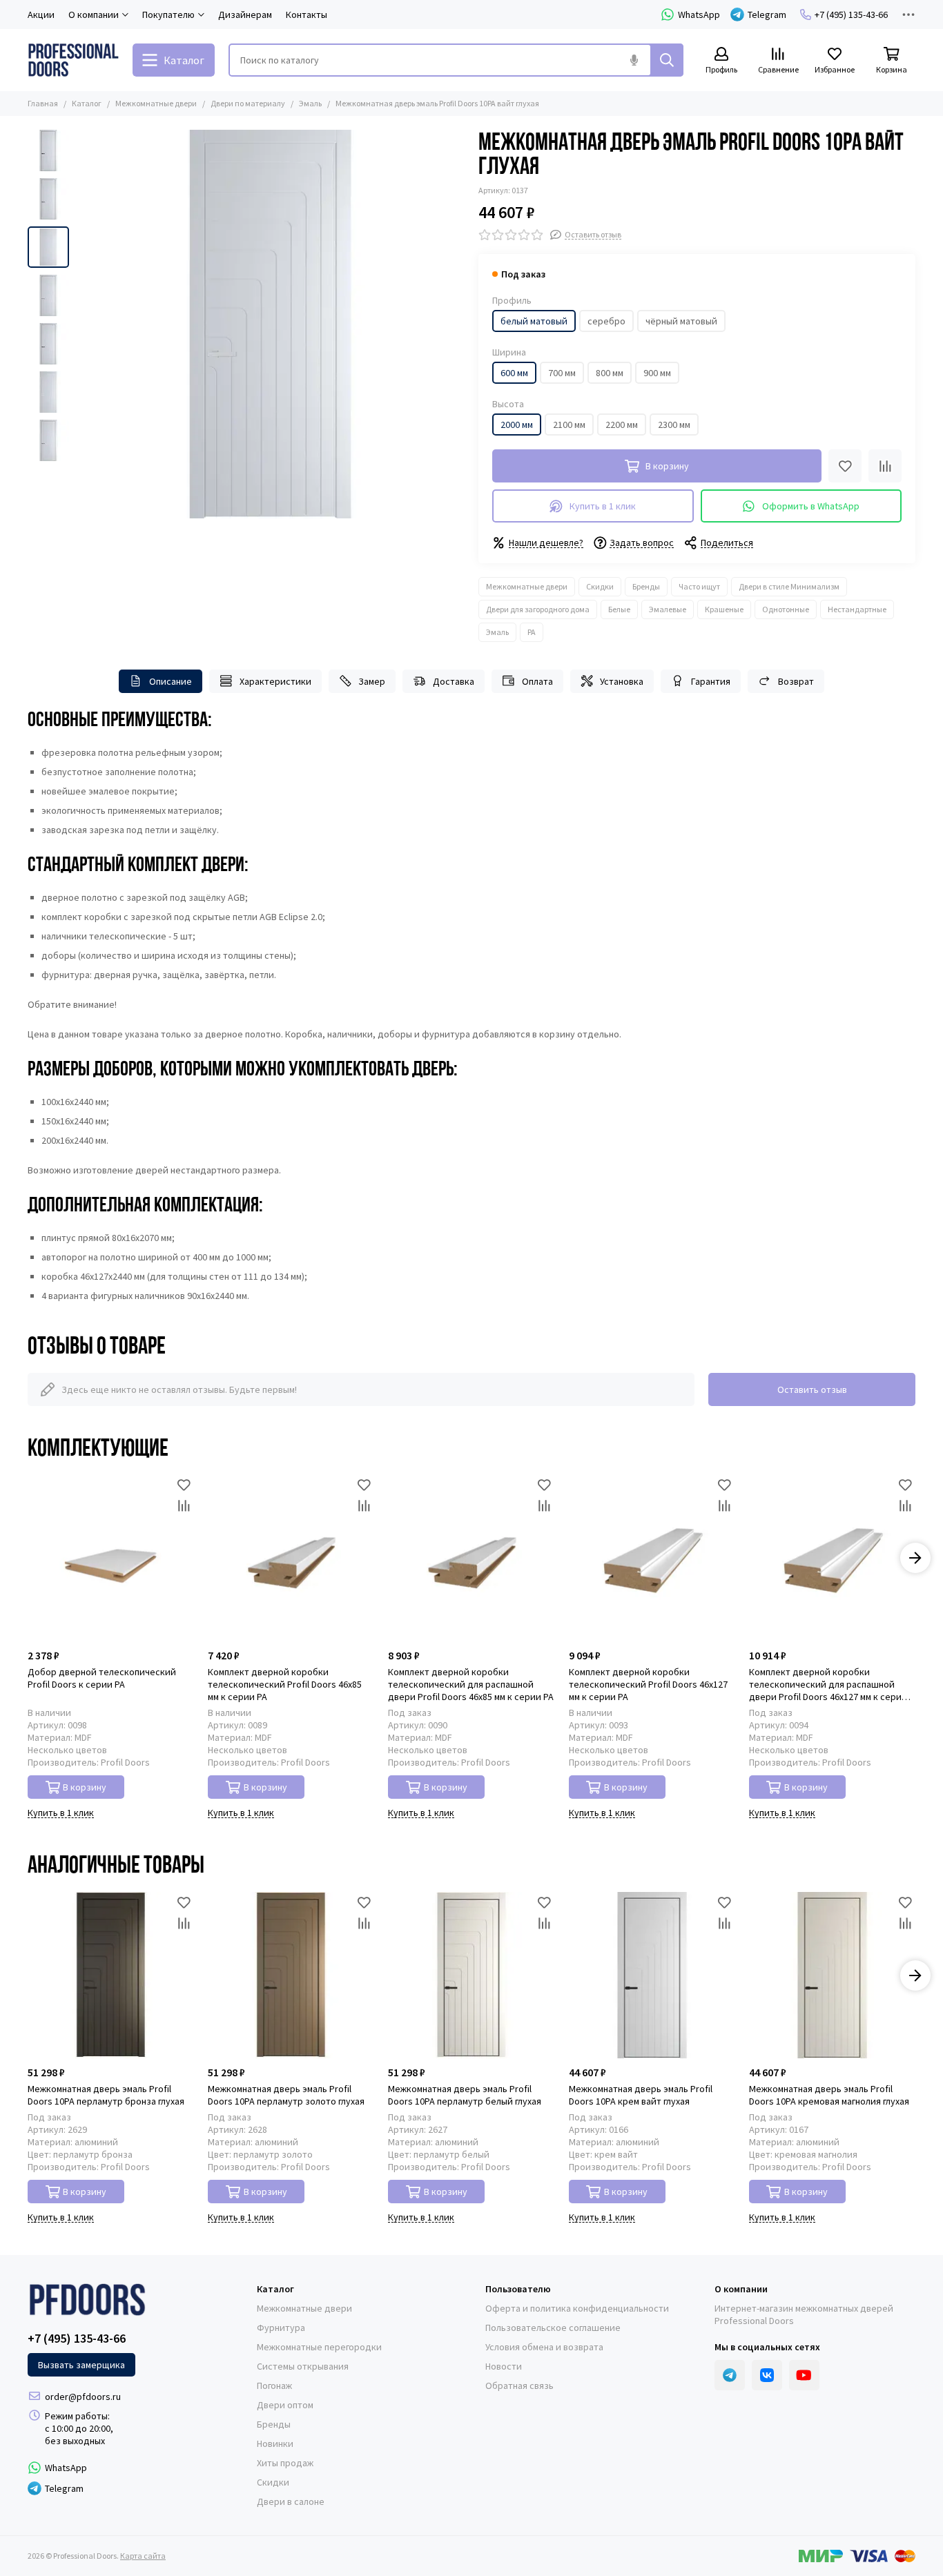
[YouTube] (804, 2375)
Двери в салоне (291, 2501)
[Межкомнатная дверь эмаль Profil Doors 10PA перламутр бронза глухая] (111, 1975)
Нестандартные (857, 609)
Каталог (87, 103)
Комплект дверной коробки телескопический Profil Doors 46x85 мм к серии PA (285, 1684)
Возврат (796, 681)
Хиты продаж (285, 2463)
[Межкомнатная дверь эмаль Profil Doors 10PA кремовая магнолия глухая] (832, 1975)
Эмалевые (668, 609)
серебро (606, 321)
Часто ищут (699, 586)
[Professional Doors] (73, 60)
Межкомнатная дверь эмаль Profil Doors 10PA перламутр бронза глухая (106, 2095)
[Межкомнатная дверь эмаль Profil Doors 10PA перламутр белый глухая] (471, 1975)
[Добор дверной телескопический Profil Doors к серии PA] (111, 1558)
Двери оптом (285, 2405)
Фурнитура (281, 2328)
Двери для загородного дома (538, 609)
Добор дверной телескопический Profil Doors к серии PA (102, 1678)
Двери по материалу (248, 103)
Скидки (600, 586)
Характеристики (275, 681)
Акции (41, 14)
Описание (171, 681)
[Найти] (667, 60)
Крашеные (724, 609)
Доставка (454, 681)
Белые (619, 609)
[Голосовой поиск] (634, 60)
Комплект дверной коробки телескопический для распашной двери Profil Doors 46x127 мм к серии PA (828, 1684)
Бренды (646, 586)
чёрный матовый (681, 321)
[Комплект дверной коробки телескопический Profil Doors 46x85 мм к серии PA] (291, 1558)
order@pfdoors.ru (83, 2397)
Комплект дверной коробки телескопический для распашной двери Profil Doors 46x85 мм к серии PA (471, 1684)
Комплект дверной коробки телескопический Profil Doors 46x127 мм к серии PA (648, 1684)
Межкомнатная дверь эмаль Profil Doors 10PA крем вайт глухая (641, 2095)
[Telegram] (730, 2375)
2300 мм (674, 425)
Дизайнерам (245, 14)
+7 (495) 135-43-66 (851, 14)
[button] (83, 324)
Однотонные (786, 609)
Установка (622, 681)
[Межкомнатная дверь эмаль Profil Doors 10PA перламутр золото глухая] (291, 1975)
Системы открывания (303, 2366)
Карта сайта (143, 2556)
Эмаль (310, 103)
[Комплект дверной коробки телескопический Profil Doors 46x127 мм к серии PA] (652, 1558)
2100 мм (569, 425)
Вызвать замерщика (81, 2365)
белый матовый (534, 321)
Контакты (307, 14)
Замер (372, 681)
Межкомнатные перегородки (319, 2347)
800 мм (610, 373)
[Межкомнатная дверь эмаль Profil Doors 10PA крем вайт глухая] (652, 1975)
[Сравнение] (885, 466)
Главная (43, 103)
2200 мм (622, 425)
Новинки (275, 2443)
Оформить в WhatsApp (811, 506)
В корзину (85, 1787)
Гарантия (711, 681)
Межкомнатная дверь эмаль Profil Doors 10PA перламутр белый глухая (465, 2095)
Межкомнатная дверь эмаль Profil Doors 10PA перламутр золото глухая (286, 2095)
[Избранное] (845, 466)
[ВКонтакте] (767, 2375)
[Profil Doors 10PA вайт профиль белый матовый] (270, 324)
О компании (741, 2289)
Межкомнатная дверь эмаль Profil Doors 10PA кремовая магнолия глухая (829, 2095)
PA (532, 632)
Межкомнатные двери (156, 103)
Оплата (537, 681)
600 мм (514, 373)
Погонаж (274, 2385)
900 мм (657, 373)
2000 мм (517, 425)
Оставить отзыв (812, 1389)
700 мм (562, 373)
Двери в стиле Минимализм (789, 586)
